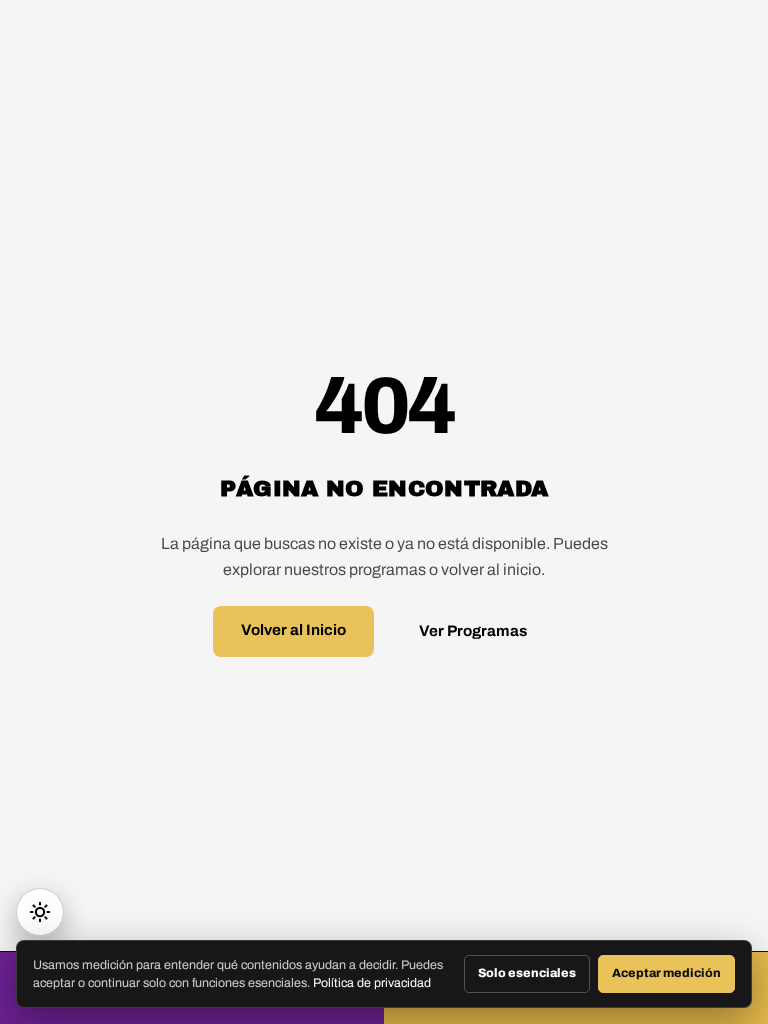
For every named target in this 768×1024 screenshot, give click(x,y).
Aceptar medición (666, 973)
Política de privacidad (372, 983)
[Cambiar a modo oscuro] (40, 912)
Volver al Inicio (293, 630)
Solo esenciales (527, 973)
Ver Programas (473, 631)
